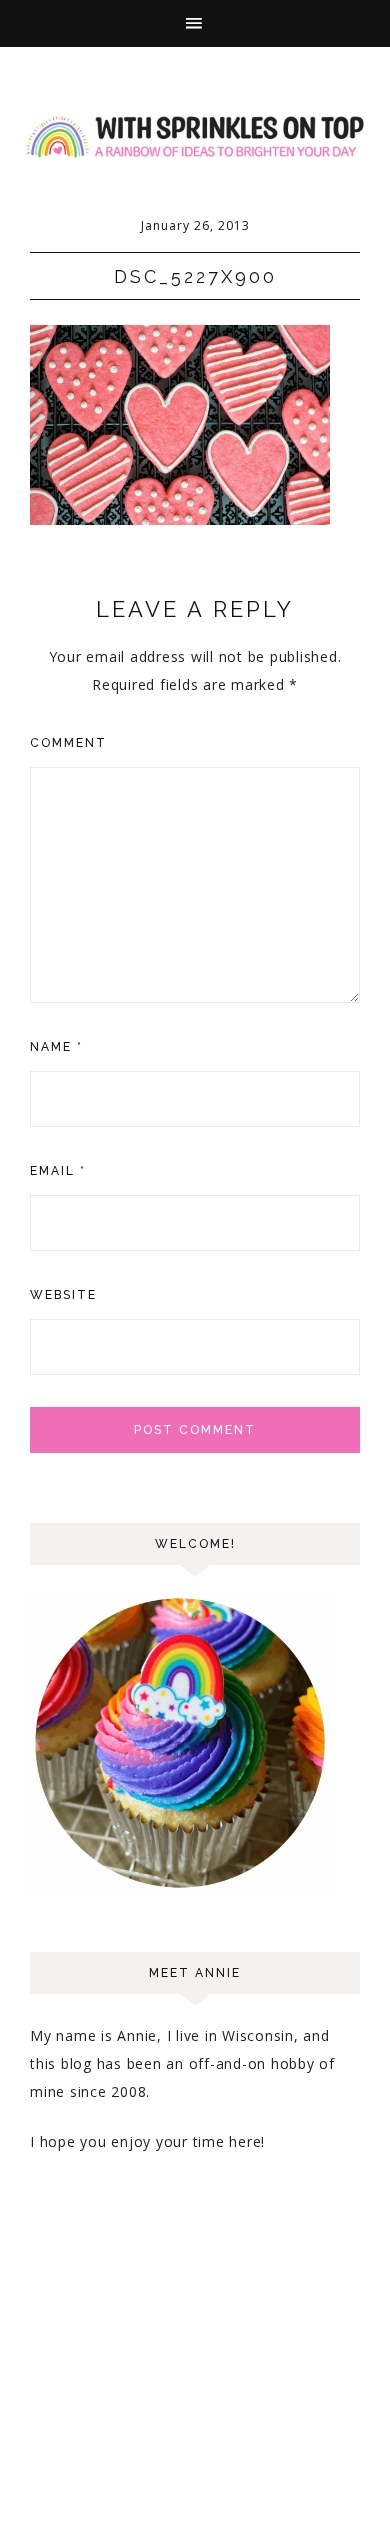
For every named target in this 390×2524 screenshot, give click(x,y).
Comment (68, 743)
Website (63, 1295)
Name (56, 1047)
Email (58, 1171)
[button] (195, 23)
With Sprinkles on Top (195, 137)
